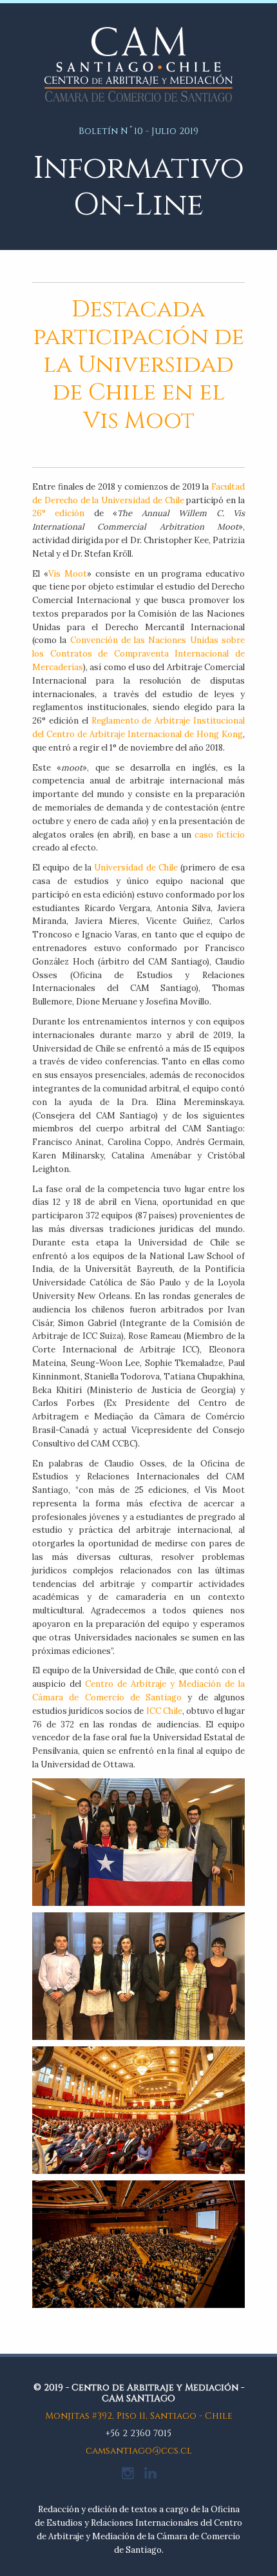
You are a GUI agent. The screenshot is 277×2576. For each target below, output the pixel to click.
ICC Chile (164, 1711)
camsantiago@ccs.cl (139, 2451)
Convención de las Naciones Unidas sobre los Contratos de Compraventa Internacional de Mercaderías (138, 654)
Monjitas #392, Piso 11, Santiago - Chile (139, 2416)
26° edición (58, 513)
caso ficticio (220, 835)
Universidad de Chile (136, 868)
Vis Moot (68, 574)
